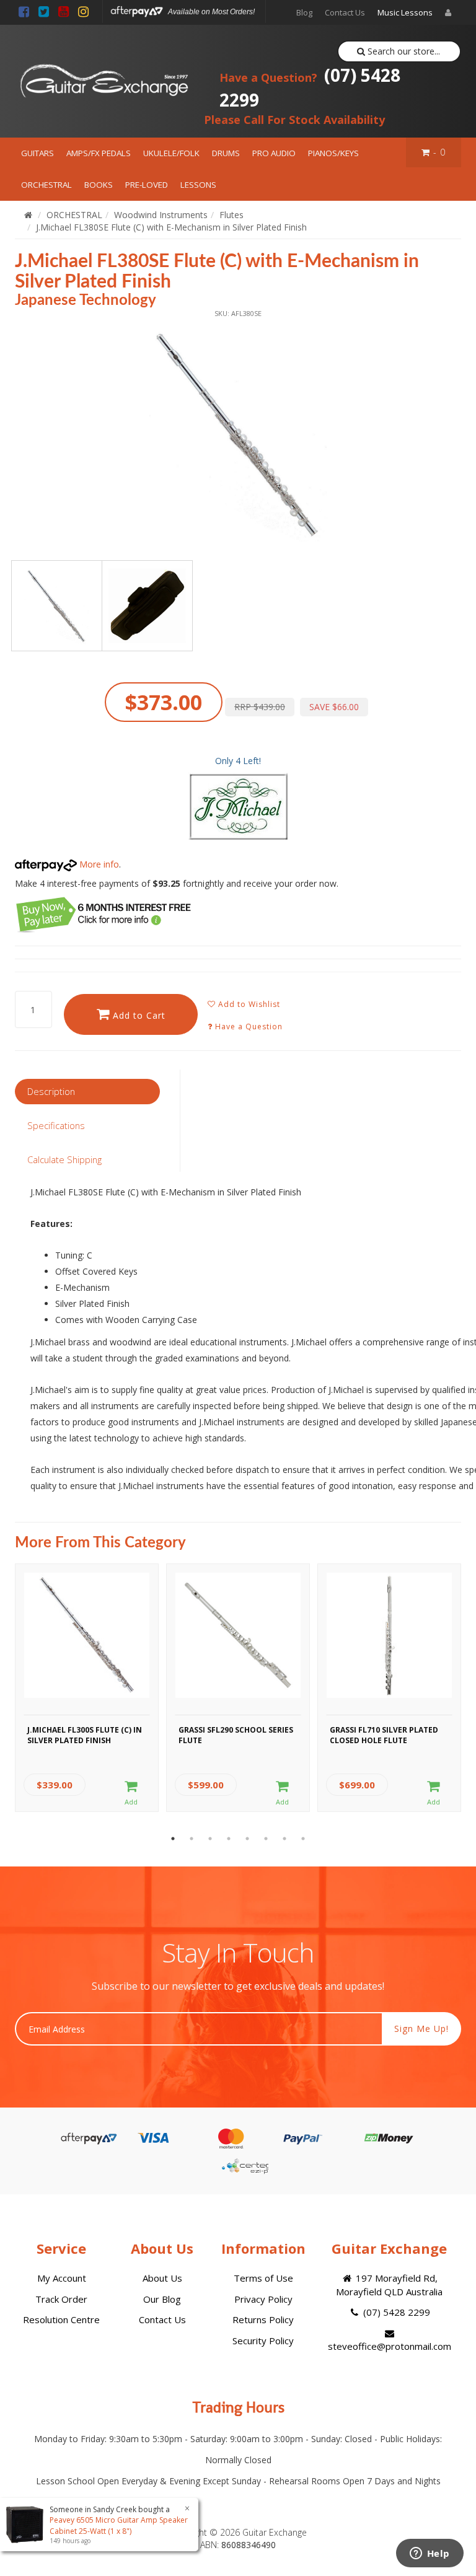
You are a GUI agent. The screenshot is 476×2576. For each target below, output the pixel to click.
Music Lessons (405, 12)
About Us (162, 2278)
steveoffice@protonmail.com (390, 2346)
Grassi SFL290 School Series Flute (236, 1735)
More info (98, 864)
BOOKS (99, 185)
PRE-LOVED (147, 185)
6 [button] (266, 1839)
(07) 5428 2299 (310, 87)
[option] (238, 433)
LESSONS (198, 185)
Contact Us (345, 12)
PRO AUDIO (274, 153)
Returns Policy (263, 2319)
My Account (62, 2278)
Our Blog (162, 2299)
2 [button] (192, 1839)
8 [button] (303, 1839)
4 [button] (229, 1839)
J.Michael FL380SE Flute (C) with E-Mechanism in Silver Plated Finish (171, 227)
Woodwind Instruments (161, 215)
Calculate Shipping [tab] (64, 1159)
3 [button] (210, 1839)
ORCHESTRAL (46, 185)
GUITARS (37, 153)
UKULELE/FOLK (171, 153)
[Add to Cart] (131, 1793)
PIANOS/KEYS (333, 153)
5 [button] (247, 1839)
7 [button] (284, 1839)
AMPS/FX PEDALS (99, 153)
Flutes (231, 215)
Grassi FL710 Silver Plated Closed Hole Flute (384, 1735)
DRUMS (226, 153)
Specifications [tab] (56, 1125)
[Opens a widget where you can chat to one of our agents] (430, 2554)
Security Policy (263, 2341)
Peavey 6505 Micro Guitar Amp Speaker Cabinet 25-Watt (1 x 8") (119, 2525)
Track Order (61, 2299)
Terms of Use (263, 2278)
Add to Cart (138, 1015)
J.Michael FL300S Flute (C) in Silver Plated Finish (85, 1735)
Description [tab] (51, 1091)
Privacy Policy (263, 2299)
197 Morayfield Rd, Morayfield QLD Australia (389, 2284)
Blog (304, 12)
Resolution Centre (61, 2319)
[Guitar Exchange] (104, 81)
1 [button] (173, 1839)
